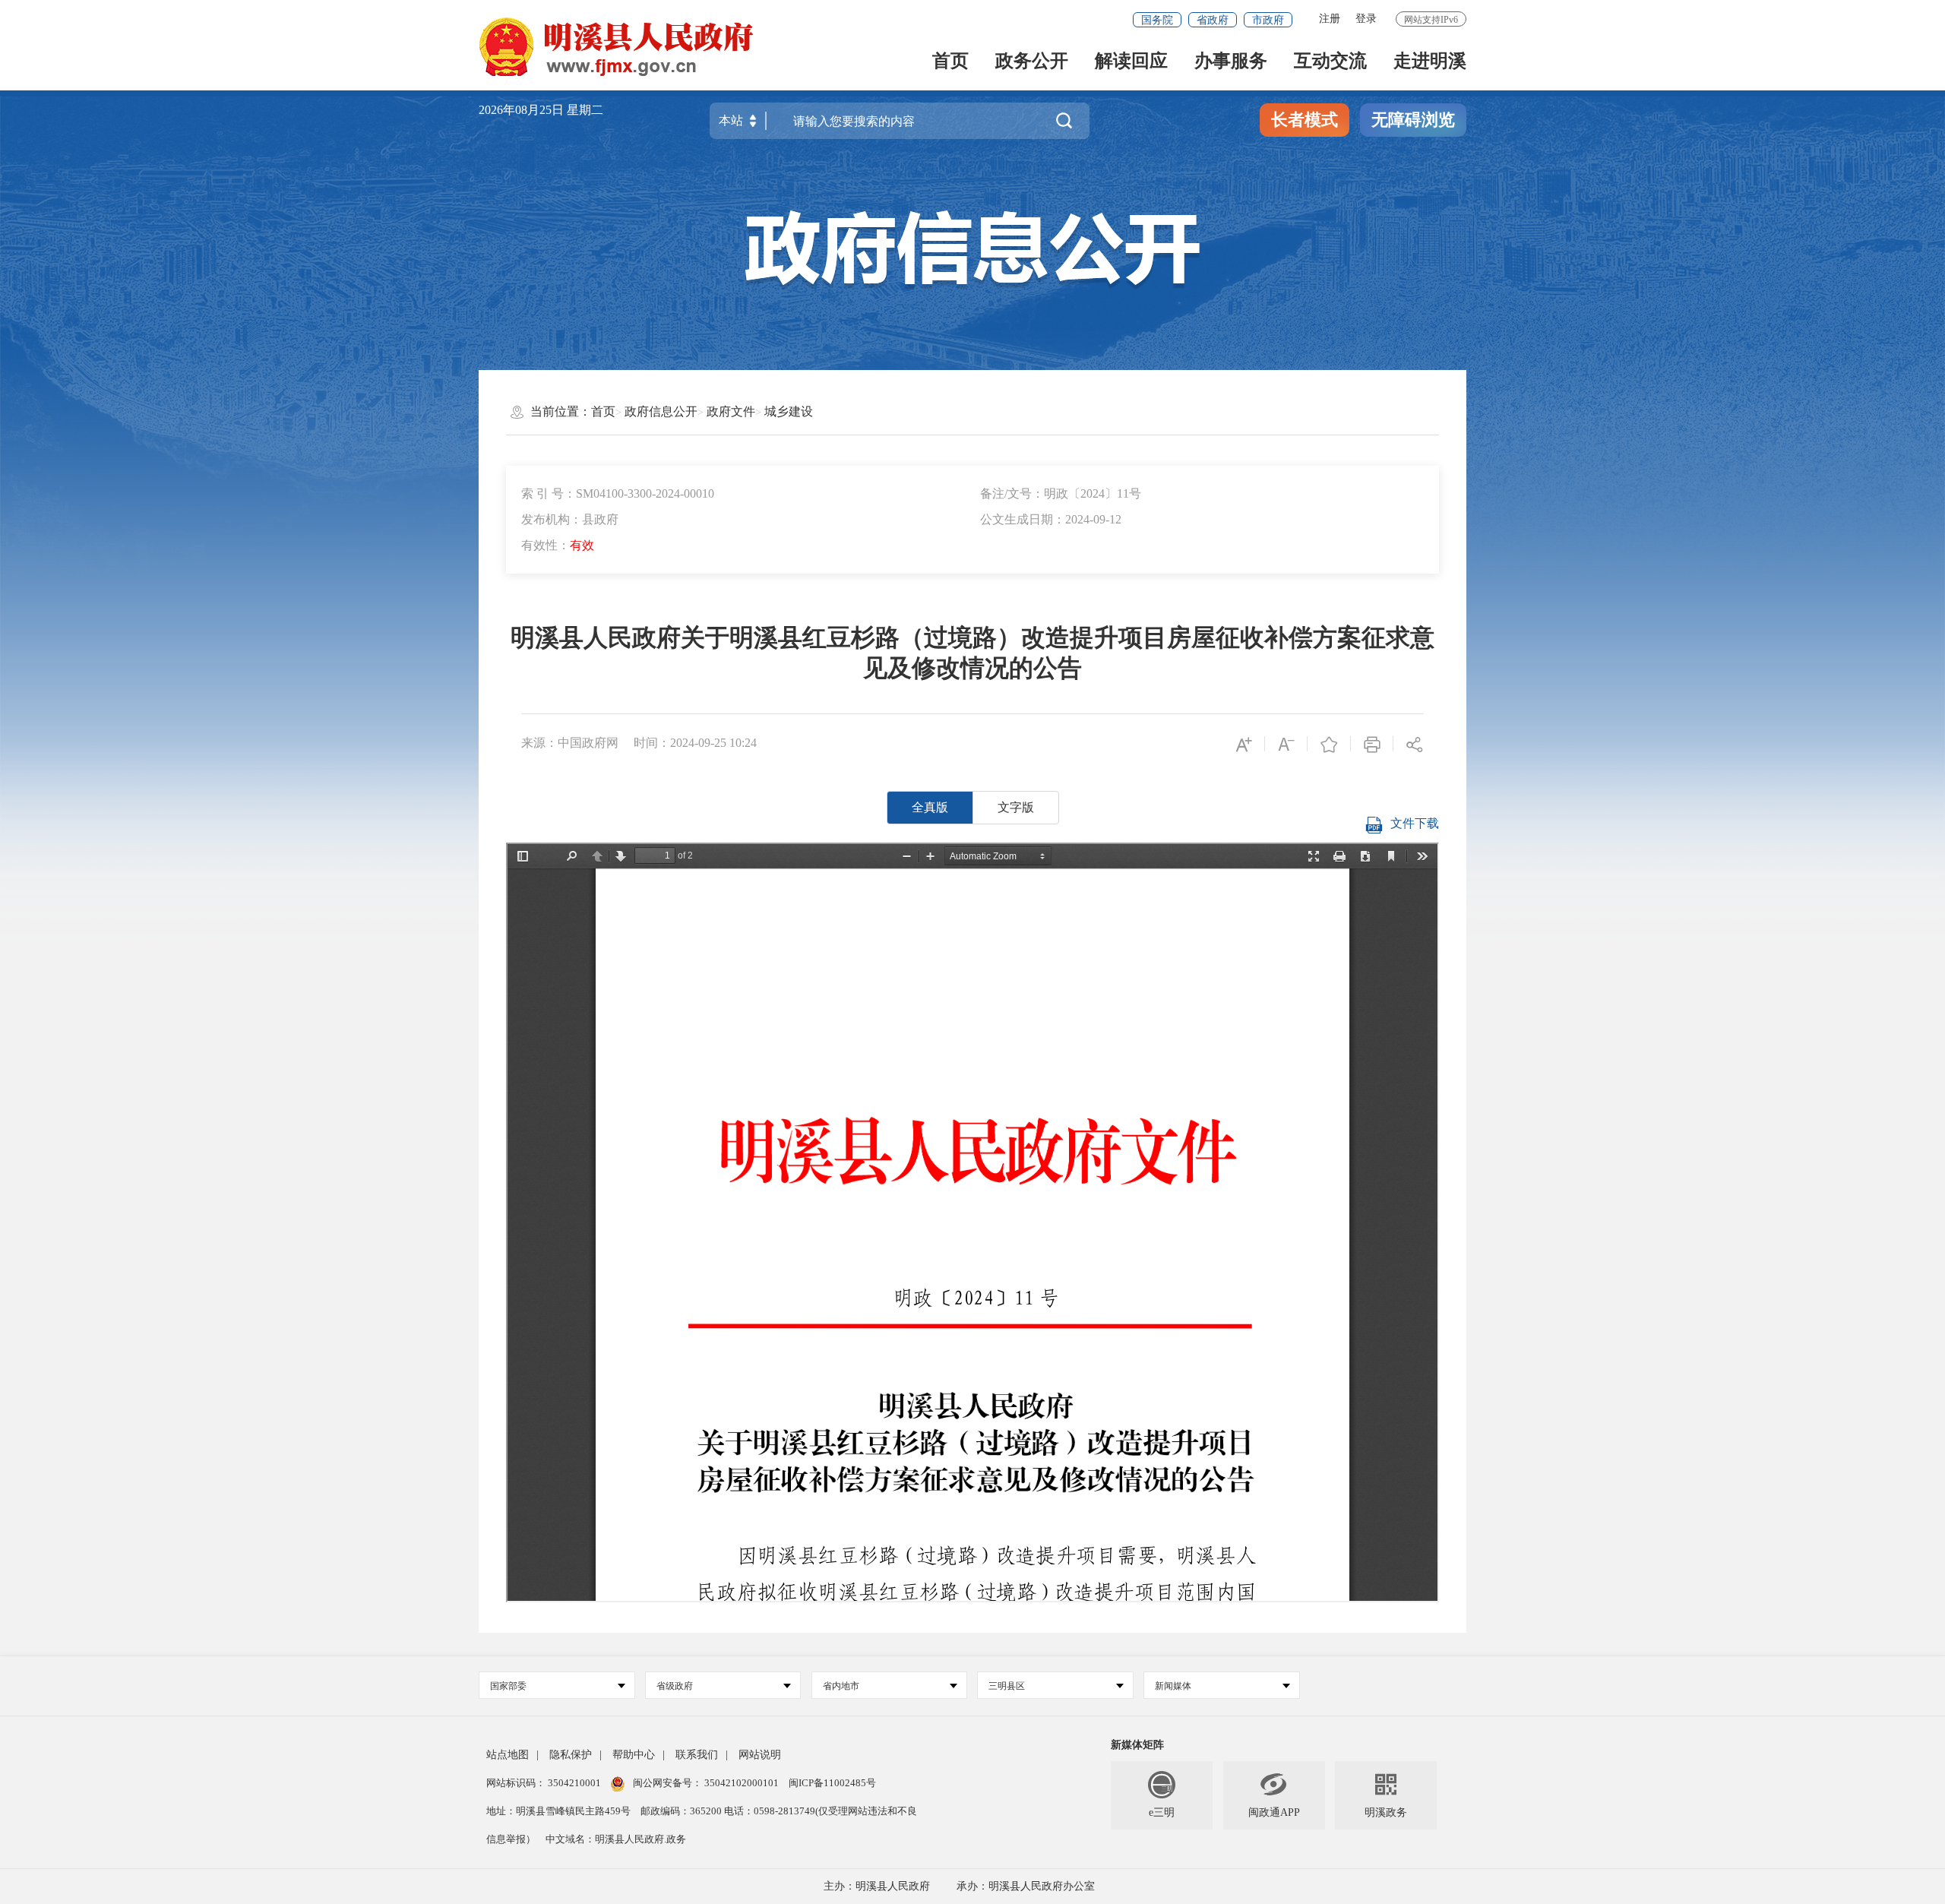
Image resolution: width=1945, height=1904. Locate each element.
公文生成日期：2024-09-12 (1051, 519)
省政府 (1213, 20)
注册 (1330, 19)
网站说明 (760, 1755)
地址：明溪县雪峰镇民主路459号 (560, 1811)
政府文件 (731, 411)
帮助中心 (634, 1755)
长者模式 (1305, 120)
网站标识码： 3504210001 (545, 1783)
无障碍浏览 (1413, 120)
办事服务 (1231, 62)
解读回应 (1131, 62)
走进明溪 (1430, 62)
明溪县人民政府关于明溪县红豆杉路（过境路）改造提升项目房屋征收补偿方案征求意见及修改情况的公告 (972, 653)
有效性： (558, 545)
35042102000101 (742, 1783)
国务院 (1157, 20)
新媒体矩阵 (1137, 1745)
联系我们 (697, 1755)
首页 (950, 62)
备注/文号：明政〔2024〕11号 (1061, 493)
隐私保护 (571, 1755)
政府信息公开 (661, 411)
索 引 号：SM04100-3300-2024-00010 (618, 493)
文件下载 (1415, 823)
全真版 (930, 807)
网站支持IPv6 (1431, 20)
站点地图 (508, 1755)
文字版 (1016, 807)
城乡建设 (789, 411)
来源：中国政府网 (570, 743)
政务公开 (1032, 62)
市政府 (1268, 20)
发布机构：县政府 (570, 519)
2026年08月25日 (523, 110)
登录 (1366, 19)
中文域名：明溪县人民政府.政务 (616, 1839)
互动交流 (1330, 62)
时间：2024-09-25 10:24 (695, 743)
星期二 (585, 110)
